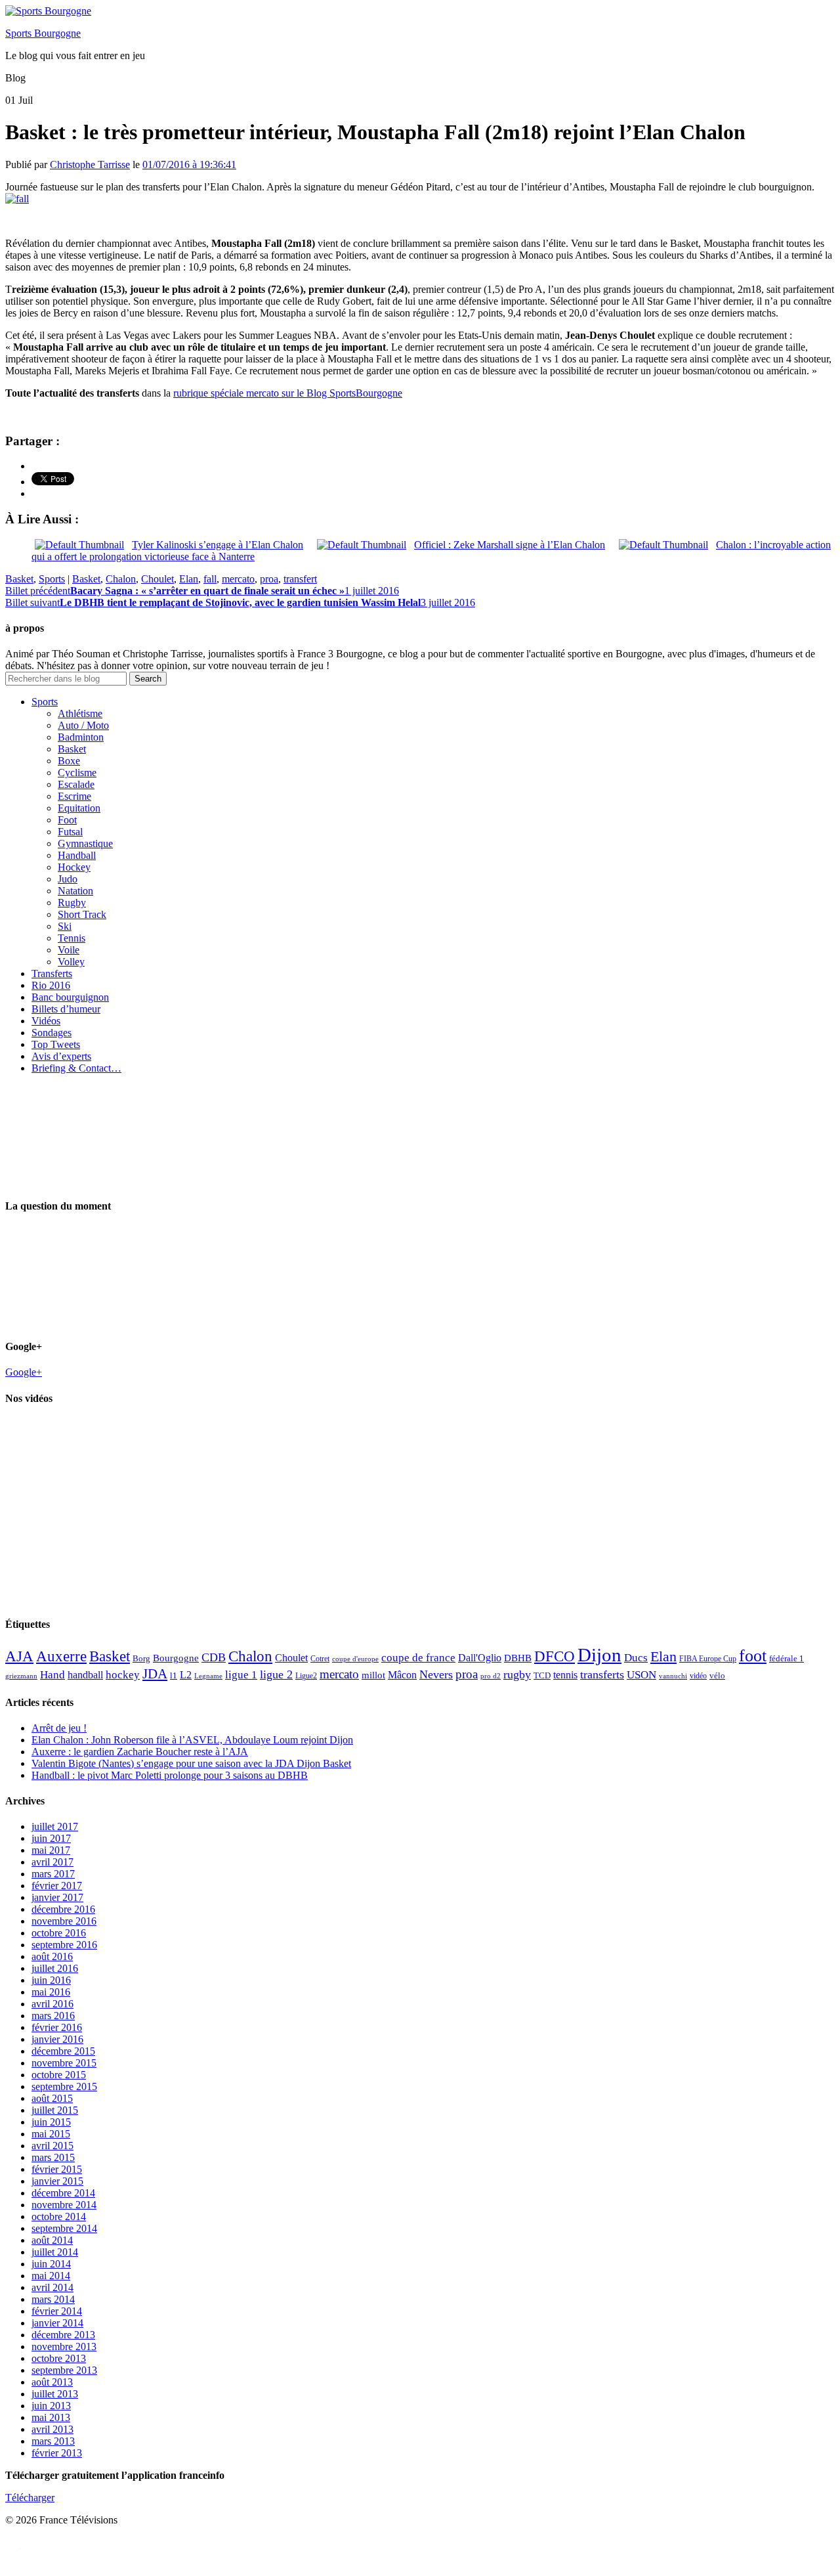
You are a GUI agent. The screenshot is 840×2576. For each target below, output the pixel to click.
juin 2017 (51, 1838)
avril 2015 (52, 2146)
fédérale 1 (787, 1658)
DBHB (518, 1658)
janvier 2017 (57, 1897)
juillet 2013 (55, 2394)
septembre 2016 (64, 1945)
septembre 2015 (64, 2086)
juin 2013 (51, 2406)
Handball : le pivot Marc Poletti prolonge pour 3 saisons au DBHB (170, 1775)
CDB (214, 1657)
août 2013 (52, 2382)
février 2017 (57, 1886)
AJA (19, 1656)
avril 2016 (52, 2004)
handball (85, 1675)
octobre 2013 (59, 2358)
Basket (19, 579)
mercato (238, 579)
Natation (75, 891)
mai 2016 (51, 1992)
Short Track (82, 914)
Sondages (52, 1033)
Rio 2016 (51, 985)
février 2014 (57, 2311)
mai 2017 (51, 1850)
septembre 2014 (64, 2228)
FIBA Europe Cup (708, 1659)
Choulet (157, 579)
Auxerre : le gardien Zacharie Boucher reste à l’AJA (140, 1752)
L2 (186, 1675)
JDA (155, 1674)
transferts (602, 1674)
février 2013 (57, 2453)
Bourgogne (176, 1658)
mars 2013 (53, 2441)
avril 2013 (52, 2429)
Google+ (24, 1372)
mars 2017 (53, 1874)
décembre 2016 (63, 1909)
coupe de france (418, 1658)
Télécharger (30, 2498)
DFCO (555, 1656)
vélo (717, 1675)
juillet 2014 (55, 2252)
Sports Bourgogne (43, 33)
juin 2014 (51, 2264)
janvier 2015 (57, 2181)
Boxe (69, 761)
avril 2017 (52, 1862)
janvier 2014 (57, 2323)
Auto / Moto (83, 725)
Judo (68, 879)
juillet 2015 (55, 2110)
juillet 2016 (55, 1968)
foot (753, 1656)
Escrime (74, 796)
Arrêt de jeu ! (59, 1728)
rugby (517, 1674)
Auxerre (61, 1656)
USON (641, 1674)
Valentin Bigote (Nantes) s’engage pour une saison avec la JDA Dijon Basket (191, 1763)
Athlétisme (80, 713)
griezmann (21, 1676)
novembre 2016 (64, 1921)
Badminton (81, 737)
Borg (141, 1659)
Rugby (72, 903)
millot (373, 1675)
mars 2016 (53, 2016)
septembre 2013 (64, 2370)
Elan (189, 579)
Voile (69, 950)
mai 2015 (51, 2134)
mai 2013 (51, 2417)
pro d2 (491, 1676)
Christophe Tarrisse (90, 164)
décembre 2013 (63, 2335)
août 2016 (52, 1956)
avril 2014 (52, 2287)
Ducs (636, 1658)
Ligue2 (306, 1676)
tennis (565, 1675)
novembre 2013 (64, 2347)
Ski (65, 926)
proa (269, 579)
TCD (542, 1675)
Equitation (79, 808)
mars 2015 (53, 2157)
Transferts (52, 973)
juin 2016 (51, 1980)
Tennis (72, 938)
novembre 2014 (64, 2205)
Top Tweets (56, 1044)
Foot (67, 820)
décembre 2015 (63, 2051)
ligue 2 (276, 1674)
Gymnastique (85, 843)
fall (210, 579)
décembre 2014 (63, 2193)
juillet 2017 (55, 1826)
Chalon (121, 579)
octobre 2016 (59, 1933)
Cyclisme (77, 773)
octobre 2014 (59, 2216)
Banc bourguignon (70, 997)
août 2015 (52, 2098)
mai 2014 (51, 2276)
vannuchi (673, 1676)
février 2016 (57, 2027)
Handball (77, 855)
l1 (174, 1675)
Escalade (76, 784)
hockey (123, 1675)
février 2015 (57, 2169)
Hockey (74, 867)
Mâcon (402, 1675)
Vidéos (46, 1021)
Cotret (320, 1659)
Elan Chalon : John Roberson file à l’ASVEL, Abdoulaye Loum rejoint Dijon (192, 1740)
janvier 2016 (57, 2039)
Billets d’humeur (66, 1009)
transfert (300, 579)
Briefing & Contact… (76, 1068)
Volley (71, 962)
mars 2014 (53, 2299)
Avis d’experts (61, 1056)
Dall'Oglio (480, 1658)
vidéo (698, 1676)
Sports (52, 579)
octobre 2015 (59, 2075)
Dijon (599, 1655)
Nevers (436, 1674)
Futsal (70, 832)
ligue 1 (241, 1675)
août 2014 (52, 2240)
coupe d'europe (355, 1659)
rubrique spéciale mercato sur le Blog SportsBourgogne (288, 393)
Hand (52, 1674)
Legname (208, 1676)
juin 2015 (51, 2122)
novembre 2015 (64, 2063)
